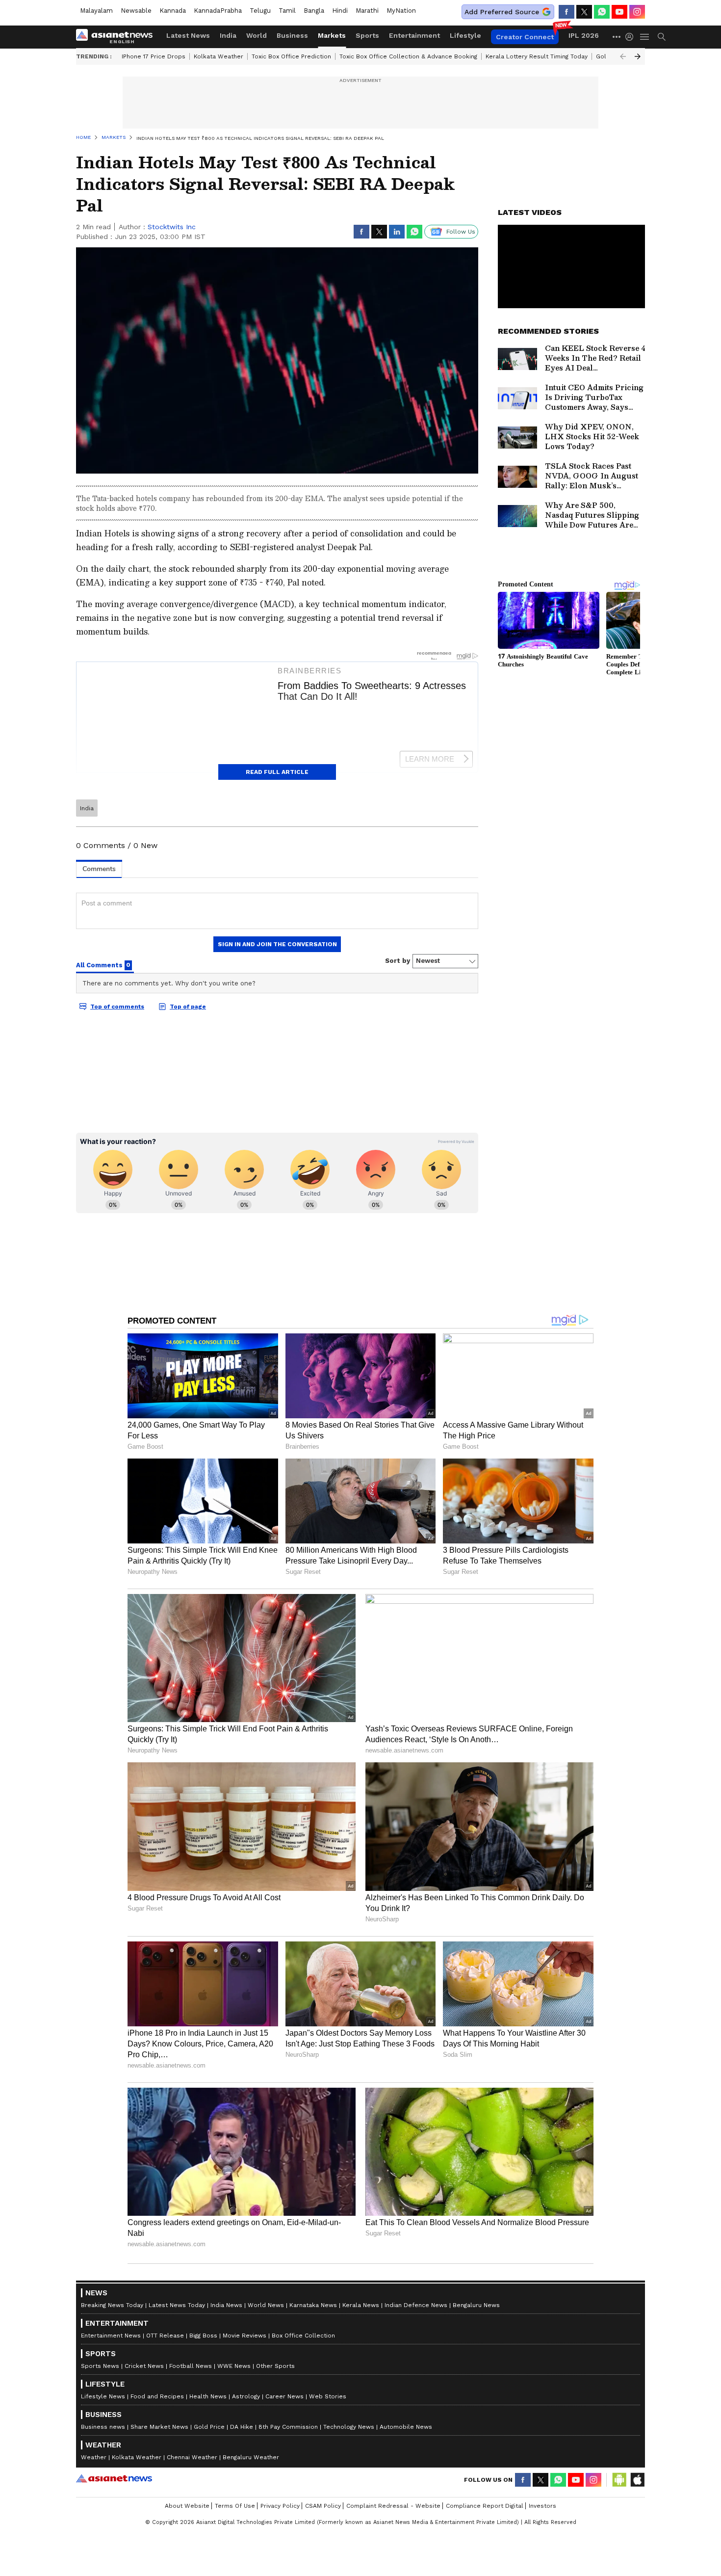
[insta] (637, 12)
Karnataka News (313, 2305)
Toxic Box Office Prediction (291, 56)
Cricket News (144, 2366)
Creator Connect (525, 37)
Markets (332, 35)
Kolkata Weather (219, 56)
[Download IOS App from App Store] (637, 2480)
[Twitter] (584, 12)
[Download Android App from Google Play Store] (619, 2480)
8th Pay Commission (288, 2427)
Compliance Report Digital (485, 2506)
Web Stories (328, 2396)
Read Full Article (277, 772)
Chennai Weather (192, 2457)
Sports (367, 35)
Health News (208, 2396)
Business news (103, 2427)
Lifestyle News (103, 2396)
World (257, 35)
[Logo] (118, 37)
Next (638, 56)
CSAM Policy (323, 2506)
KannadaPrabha (218, 11)
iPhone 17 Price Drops (154, 56)
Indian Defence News (416, 2305)
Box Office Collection (303, 2336)
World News (266, 2305)
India (228, 35)
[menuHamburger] (645, 37)
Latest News (188, 35)
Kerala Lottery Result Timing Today (537, 56)
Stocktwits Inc (172, 227)
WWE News (234, 2366)
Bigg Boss (203, 2336)
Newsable (136, 11)
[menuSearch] (662, 37)
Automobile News (406, 2427)
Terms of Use (235, 2506)
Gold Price (209, 2427)
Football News (191, 2366)
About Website (187, 2506)
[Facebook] (566, 12)
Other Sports (275, 2366)
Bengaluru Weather (251, 2457)
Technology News (349, 2427)
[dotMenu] (617, 37)
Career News (284, 2396)
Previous (623, 56)
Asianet (114, 2478)
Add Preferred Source (502, 12)
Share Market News (159, 2427)
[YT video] (619, 12)
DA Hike (242, 2427)
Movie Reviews (245, 2336)
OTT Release (165, 2336)
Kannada (173, 11)
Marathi (367, 11)
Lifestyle (465, 35)
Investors (542, 2506)
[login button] (632, 37)
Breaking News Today (112, 2305)
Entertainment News (111, 2336)
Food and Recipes (157, 2396)
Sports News (100, 2366)
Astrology (246, 2396)
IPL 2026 (584, 35)
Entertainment (414, 35)
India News (226, 2305)
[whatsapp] (602, 12)
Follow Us (461, 232)
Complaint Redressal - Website (393, 2506)
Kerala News (361, 2305)
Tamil (287, 11)
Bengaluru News (476, 2305)
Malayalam (96, 11)
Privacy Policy (280, 2506)
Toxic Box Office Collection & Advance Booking (408, 56)
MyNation (401, 11)
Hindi (340, 11)
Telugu (260, 11)
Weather (94, 2457)
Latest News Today (177, 2305)
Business (292, 35)
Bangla (314, 11)
